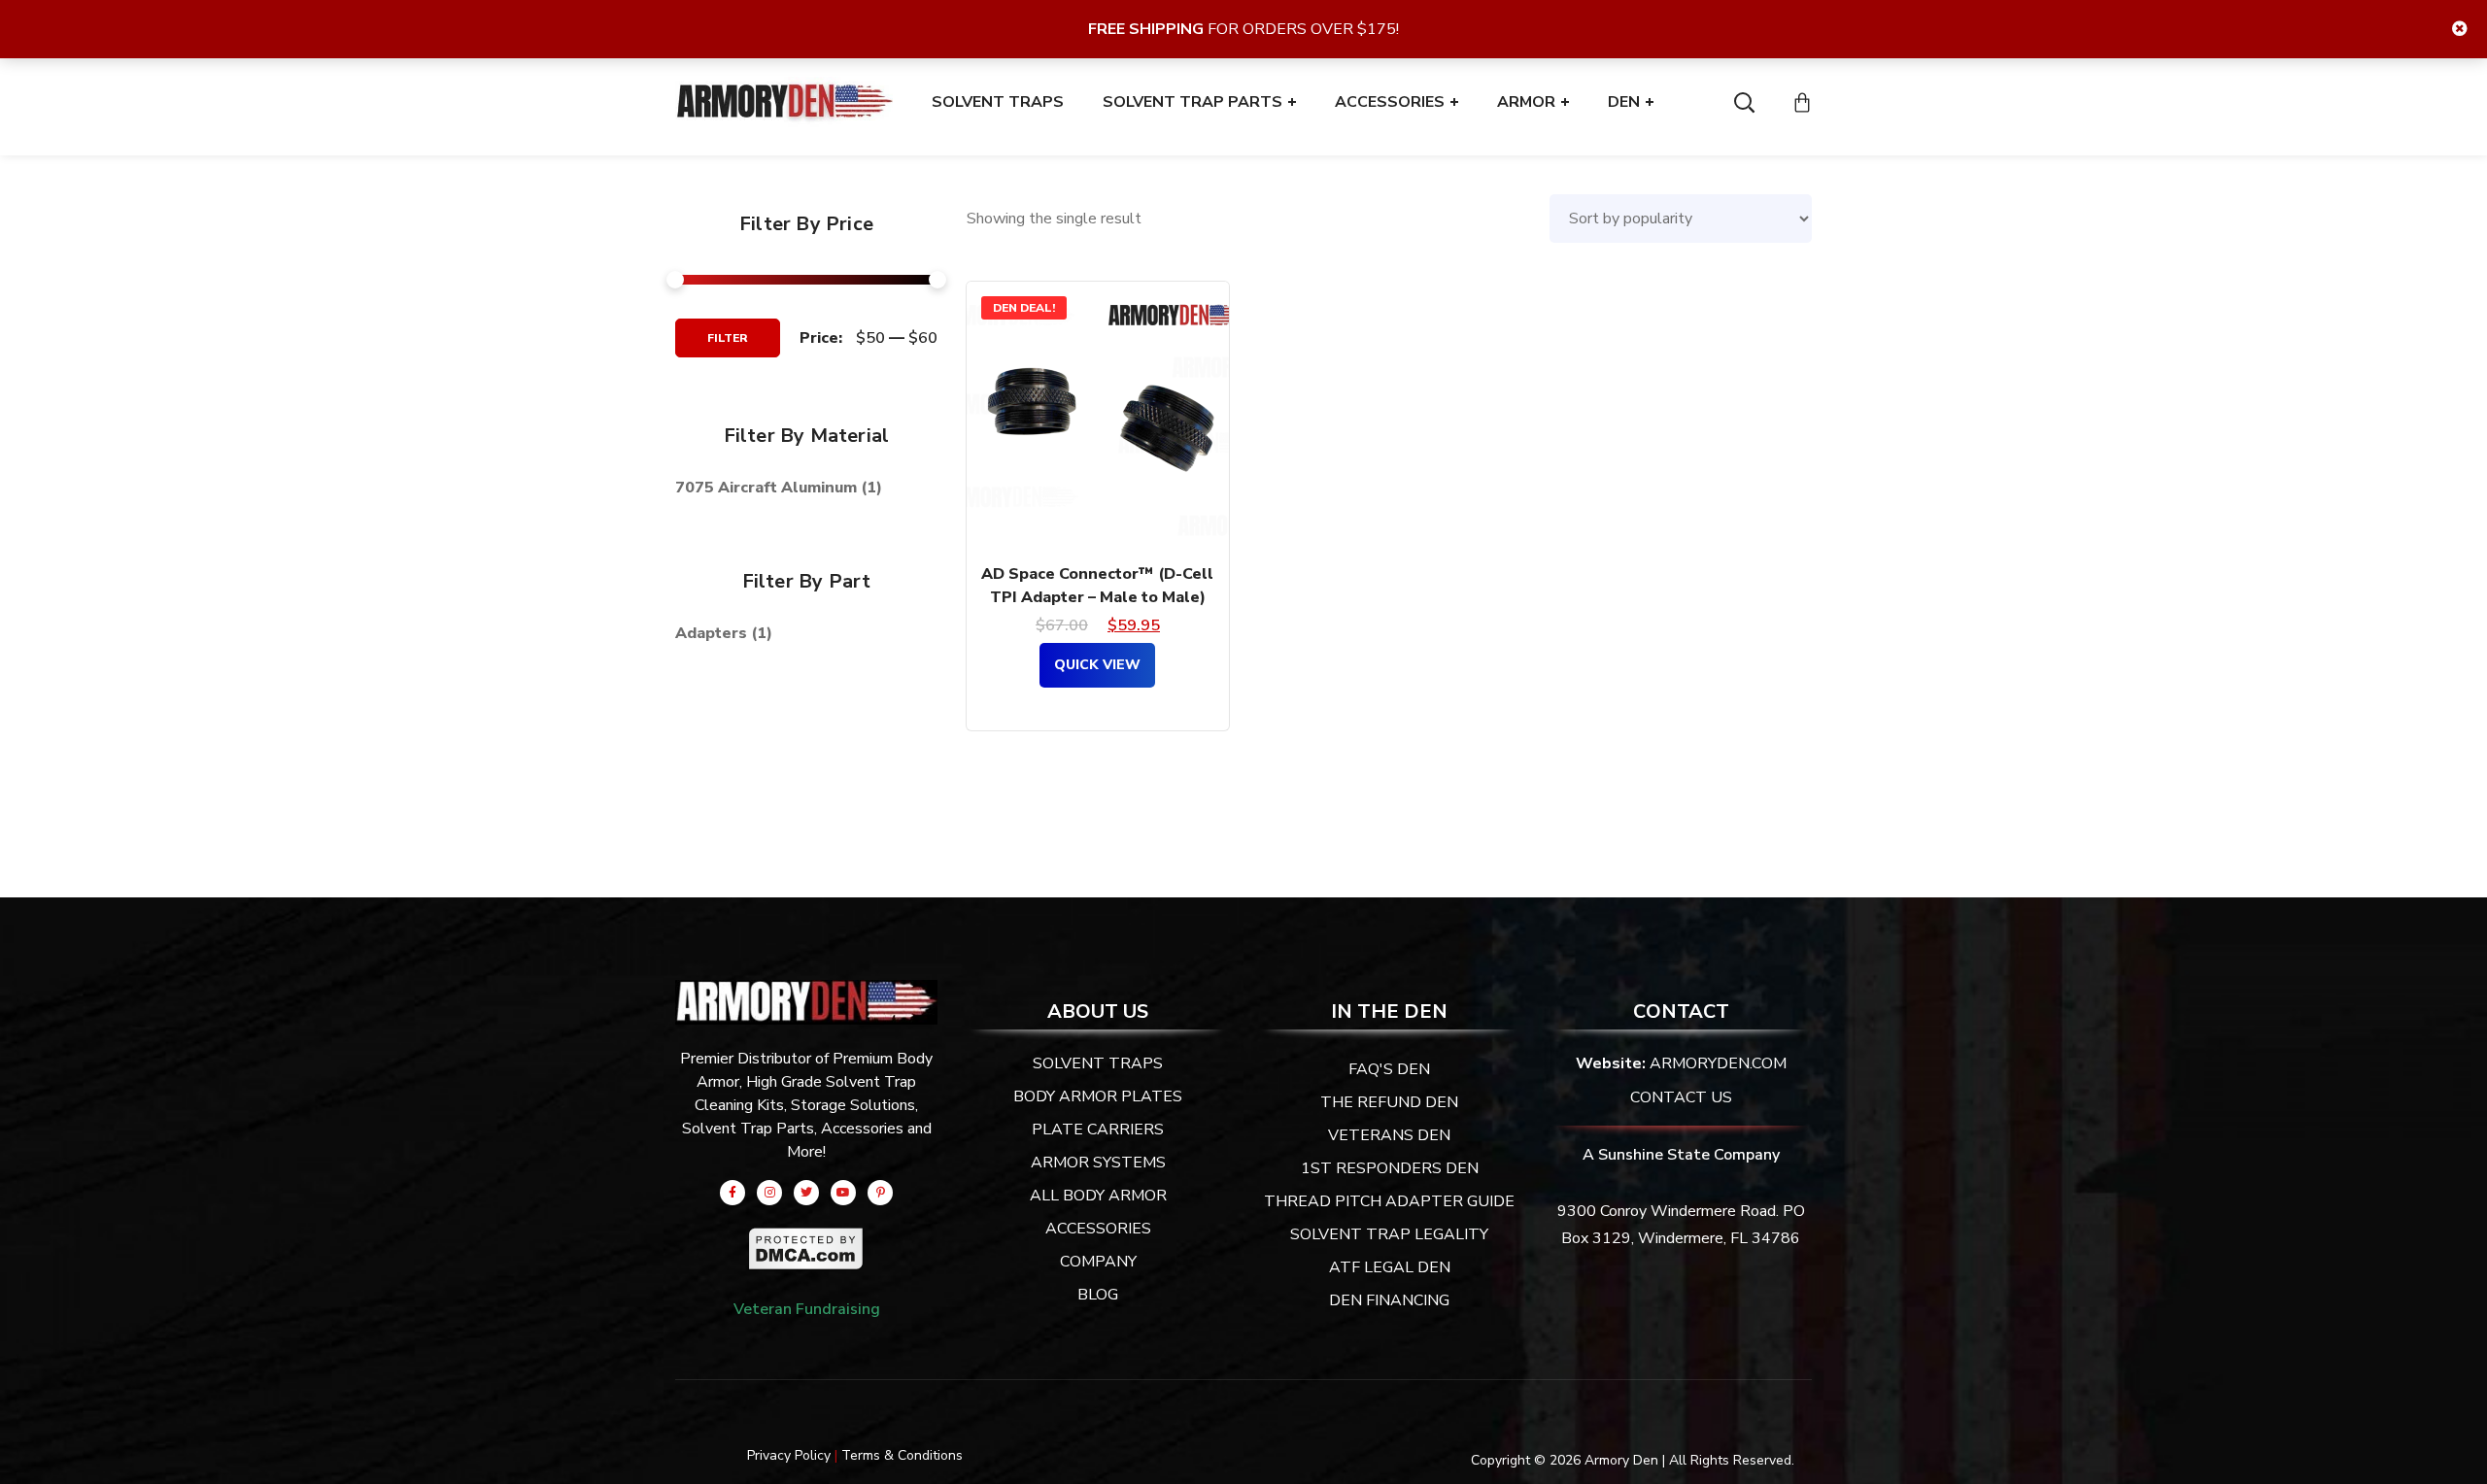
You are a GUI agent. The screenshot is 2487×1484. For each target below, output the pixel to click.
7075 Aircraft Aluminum (766, 488)
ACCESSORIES (1098, 1229)
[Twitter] (806, 1193)
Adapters (711, 633)
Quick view (1097, 665)
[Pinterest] (880, 1193)
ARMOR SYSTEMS (1098, 1163)
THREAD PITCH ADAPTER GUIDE (1389, 1201)
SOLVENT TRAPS (1098, 1063)
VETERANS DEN (1389, 1135)
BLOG (1098, 1295)
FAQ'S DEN (1389, 1069)
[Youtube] (843, 1193)
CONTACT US (1681, 1097)
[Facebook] (732, 1193)
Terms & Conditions (902, 1455)
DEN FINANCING (1389, 1300)
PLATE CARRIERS (1098, 1130)
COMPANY (1098, 1262)
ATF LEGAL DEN (1390, 1267)
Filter (728, 338)
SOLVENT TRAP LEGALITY (1389, 1234)
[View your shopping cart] (1802, 102)
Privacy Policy (789, 1455)
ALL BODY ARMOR (1098, 1196)
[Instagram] (769, 1193)
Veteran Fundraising (807, 1309)
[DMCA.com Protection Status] (806, 1240)
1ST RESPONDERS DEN (1390, 1168)
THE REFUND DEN (1389, 1102)
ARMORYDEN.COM (1718, 1063)
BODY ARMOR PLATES (1098, 1096)
